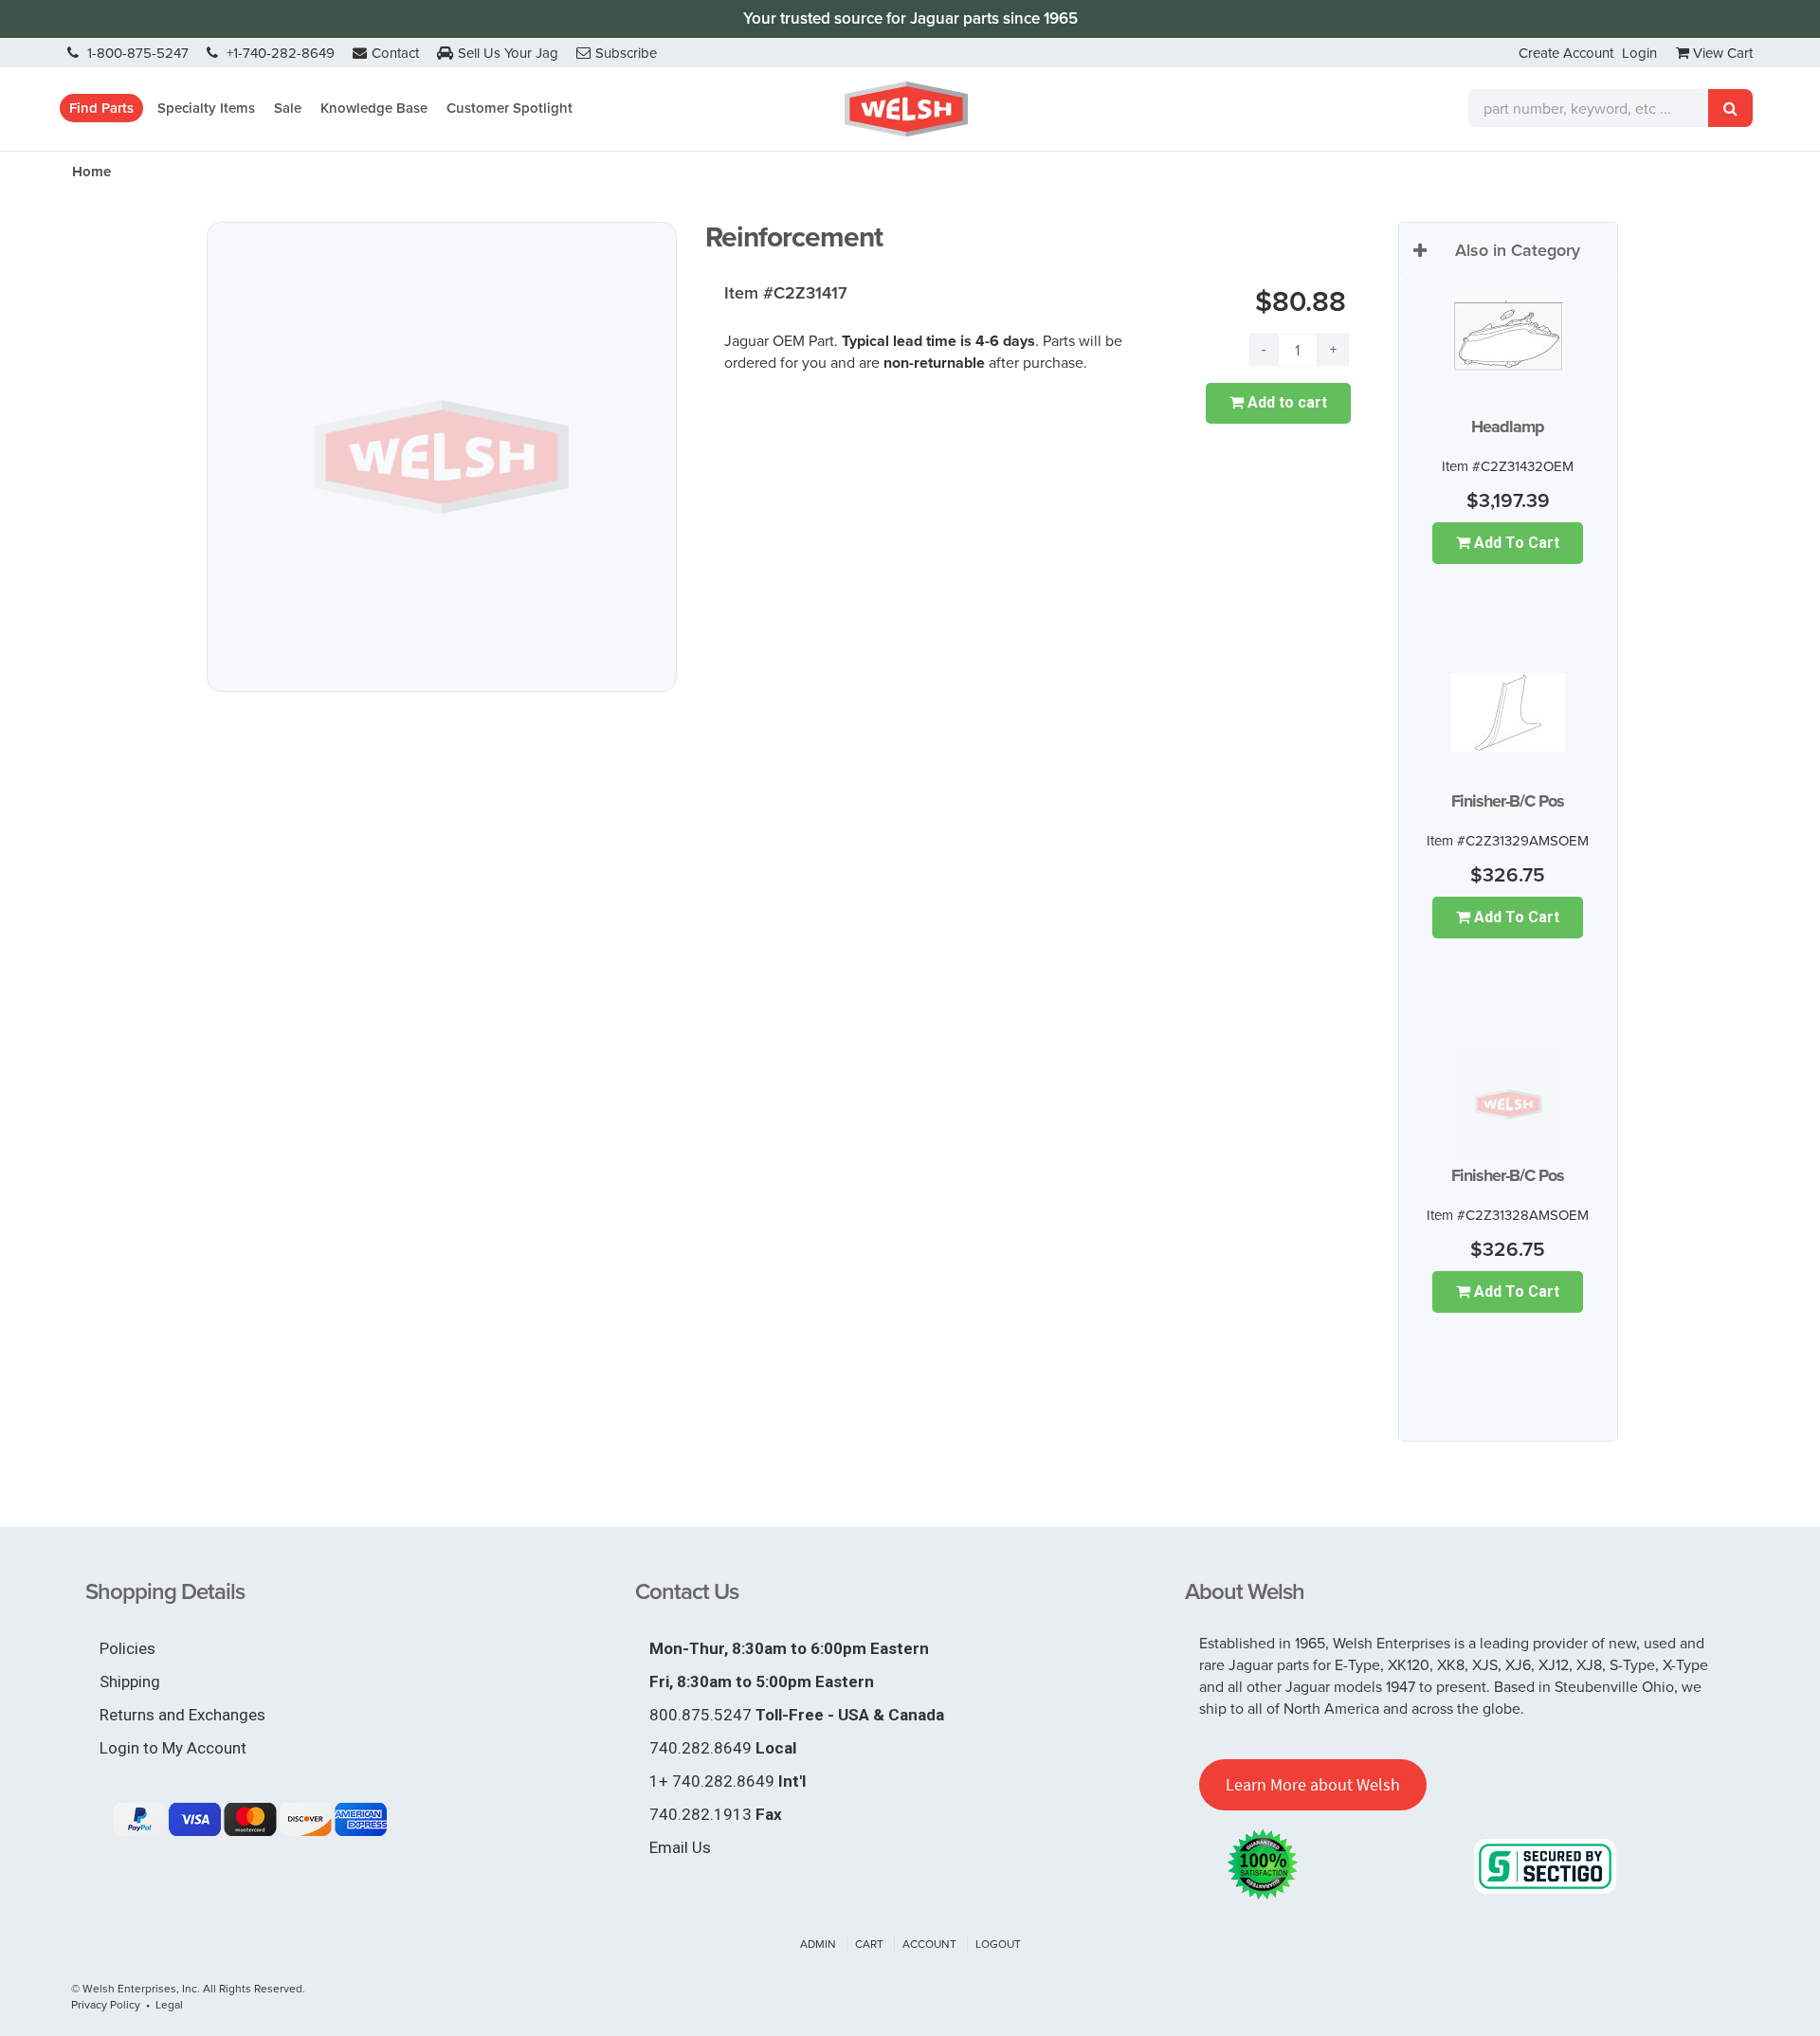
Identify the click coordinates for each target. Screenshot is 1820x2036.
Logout (998, 1944)
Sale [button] (288, 108)
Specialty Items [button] (206, 108)
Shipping (130, 1682)
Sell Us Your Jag (508, 53)
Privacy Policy (106, 2004)
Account (929, 1944)
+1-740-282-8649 (279, 53)
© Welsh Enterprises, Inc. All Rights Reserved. (188, 1988)
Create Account (1566, 53)
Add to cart (1285, 402)
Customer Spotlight (510, 108)
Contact (395, 53)
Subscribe (626, 53)
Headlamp (1508, 427)
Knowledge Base (374, 108)
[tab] (1508, 251)
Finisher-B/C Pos (1508, 801)
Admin (818, 1944)
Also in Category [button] (1518, 250)
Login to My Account (173, 1748)
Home (91, 172)
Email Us (680, 1847)
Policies (127, 1648)
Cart (869, 1944)
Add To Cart (1515, 543)
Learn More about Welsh (1313, 1784)
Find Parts (101, 108)
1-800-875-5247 (136, 53)
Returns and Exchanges (182, 1715)
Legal (169, 2004)
